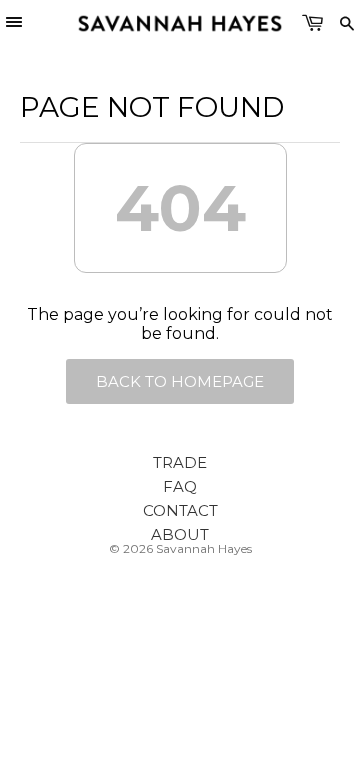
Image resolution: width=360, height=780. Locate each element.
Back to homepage (180, 381)
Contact (180, 510)
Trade (180, 462)
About (180, 534)
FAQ (180, 486)
